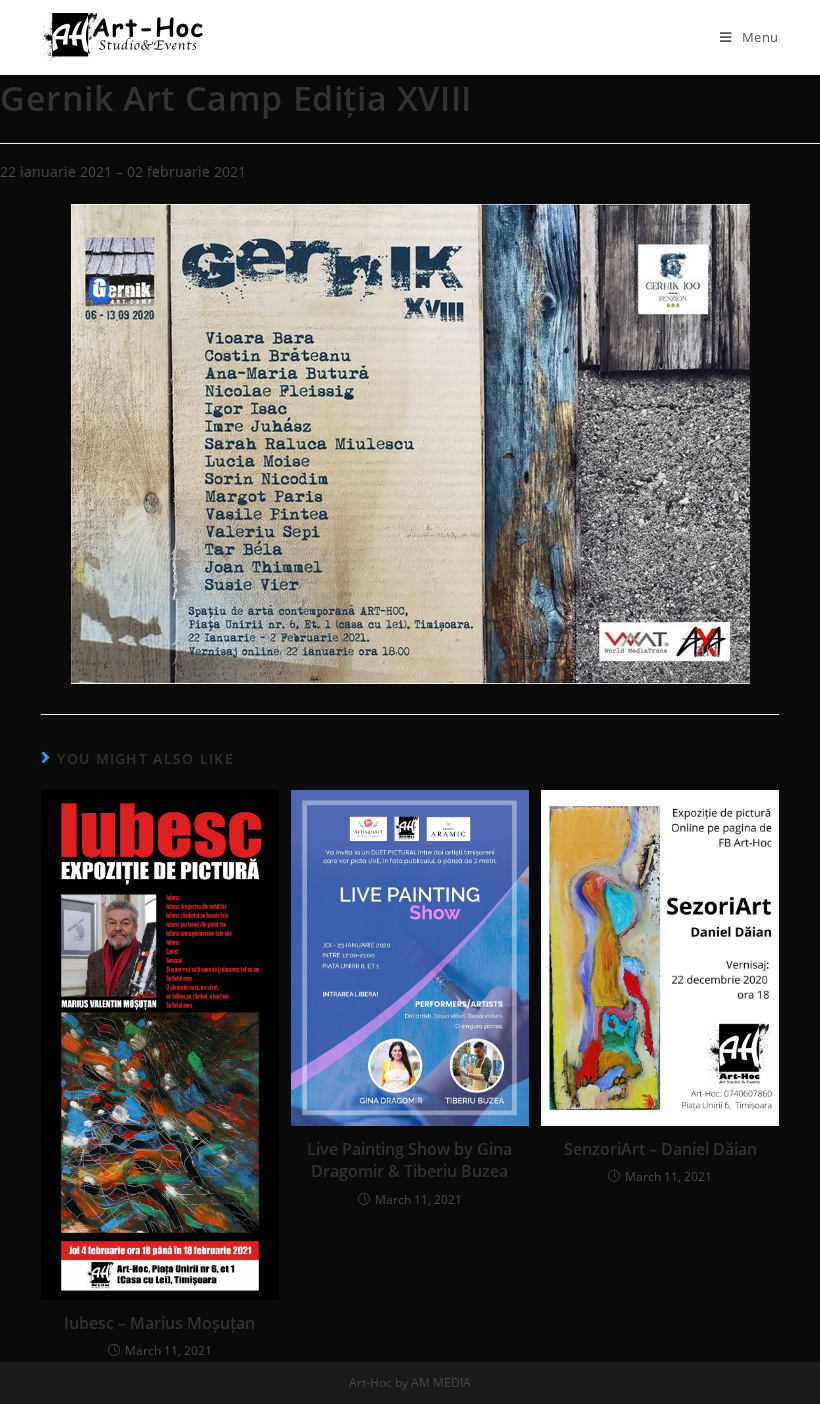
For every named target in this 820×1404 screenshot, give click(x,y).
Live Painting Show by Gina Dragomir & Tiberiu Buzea (409, 1160)
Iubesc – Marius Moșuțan (159, 1323)
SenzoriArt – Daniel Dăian (660, 1149)
